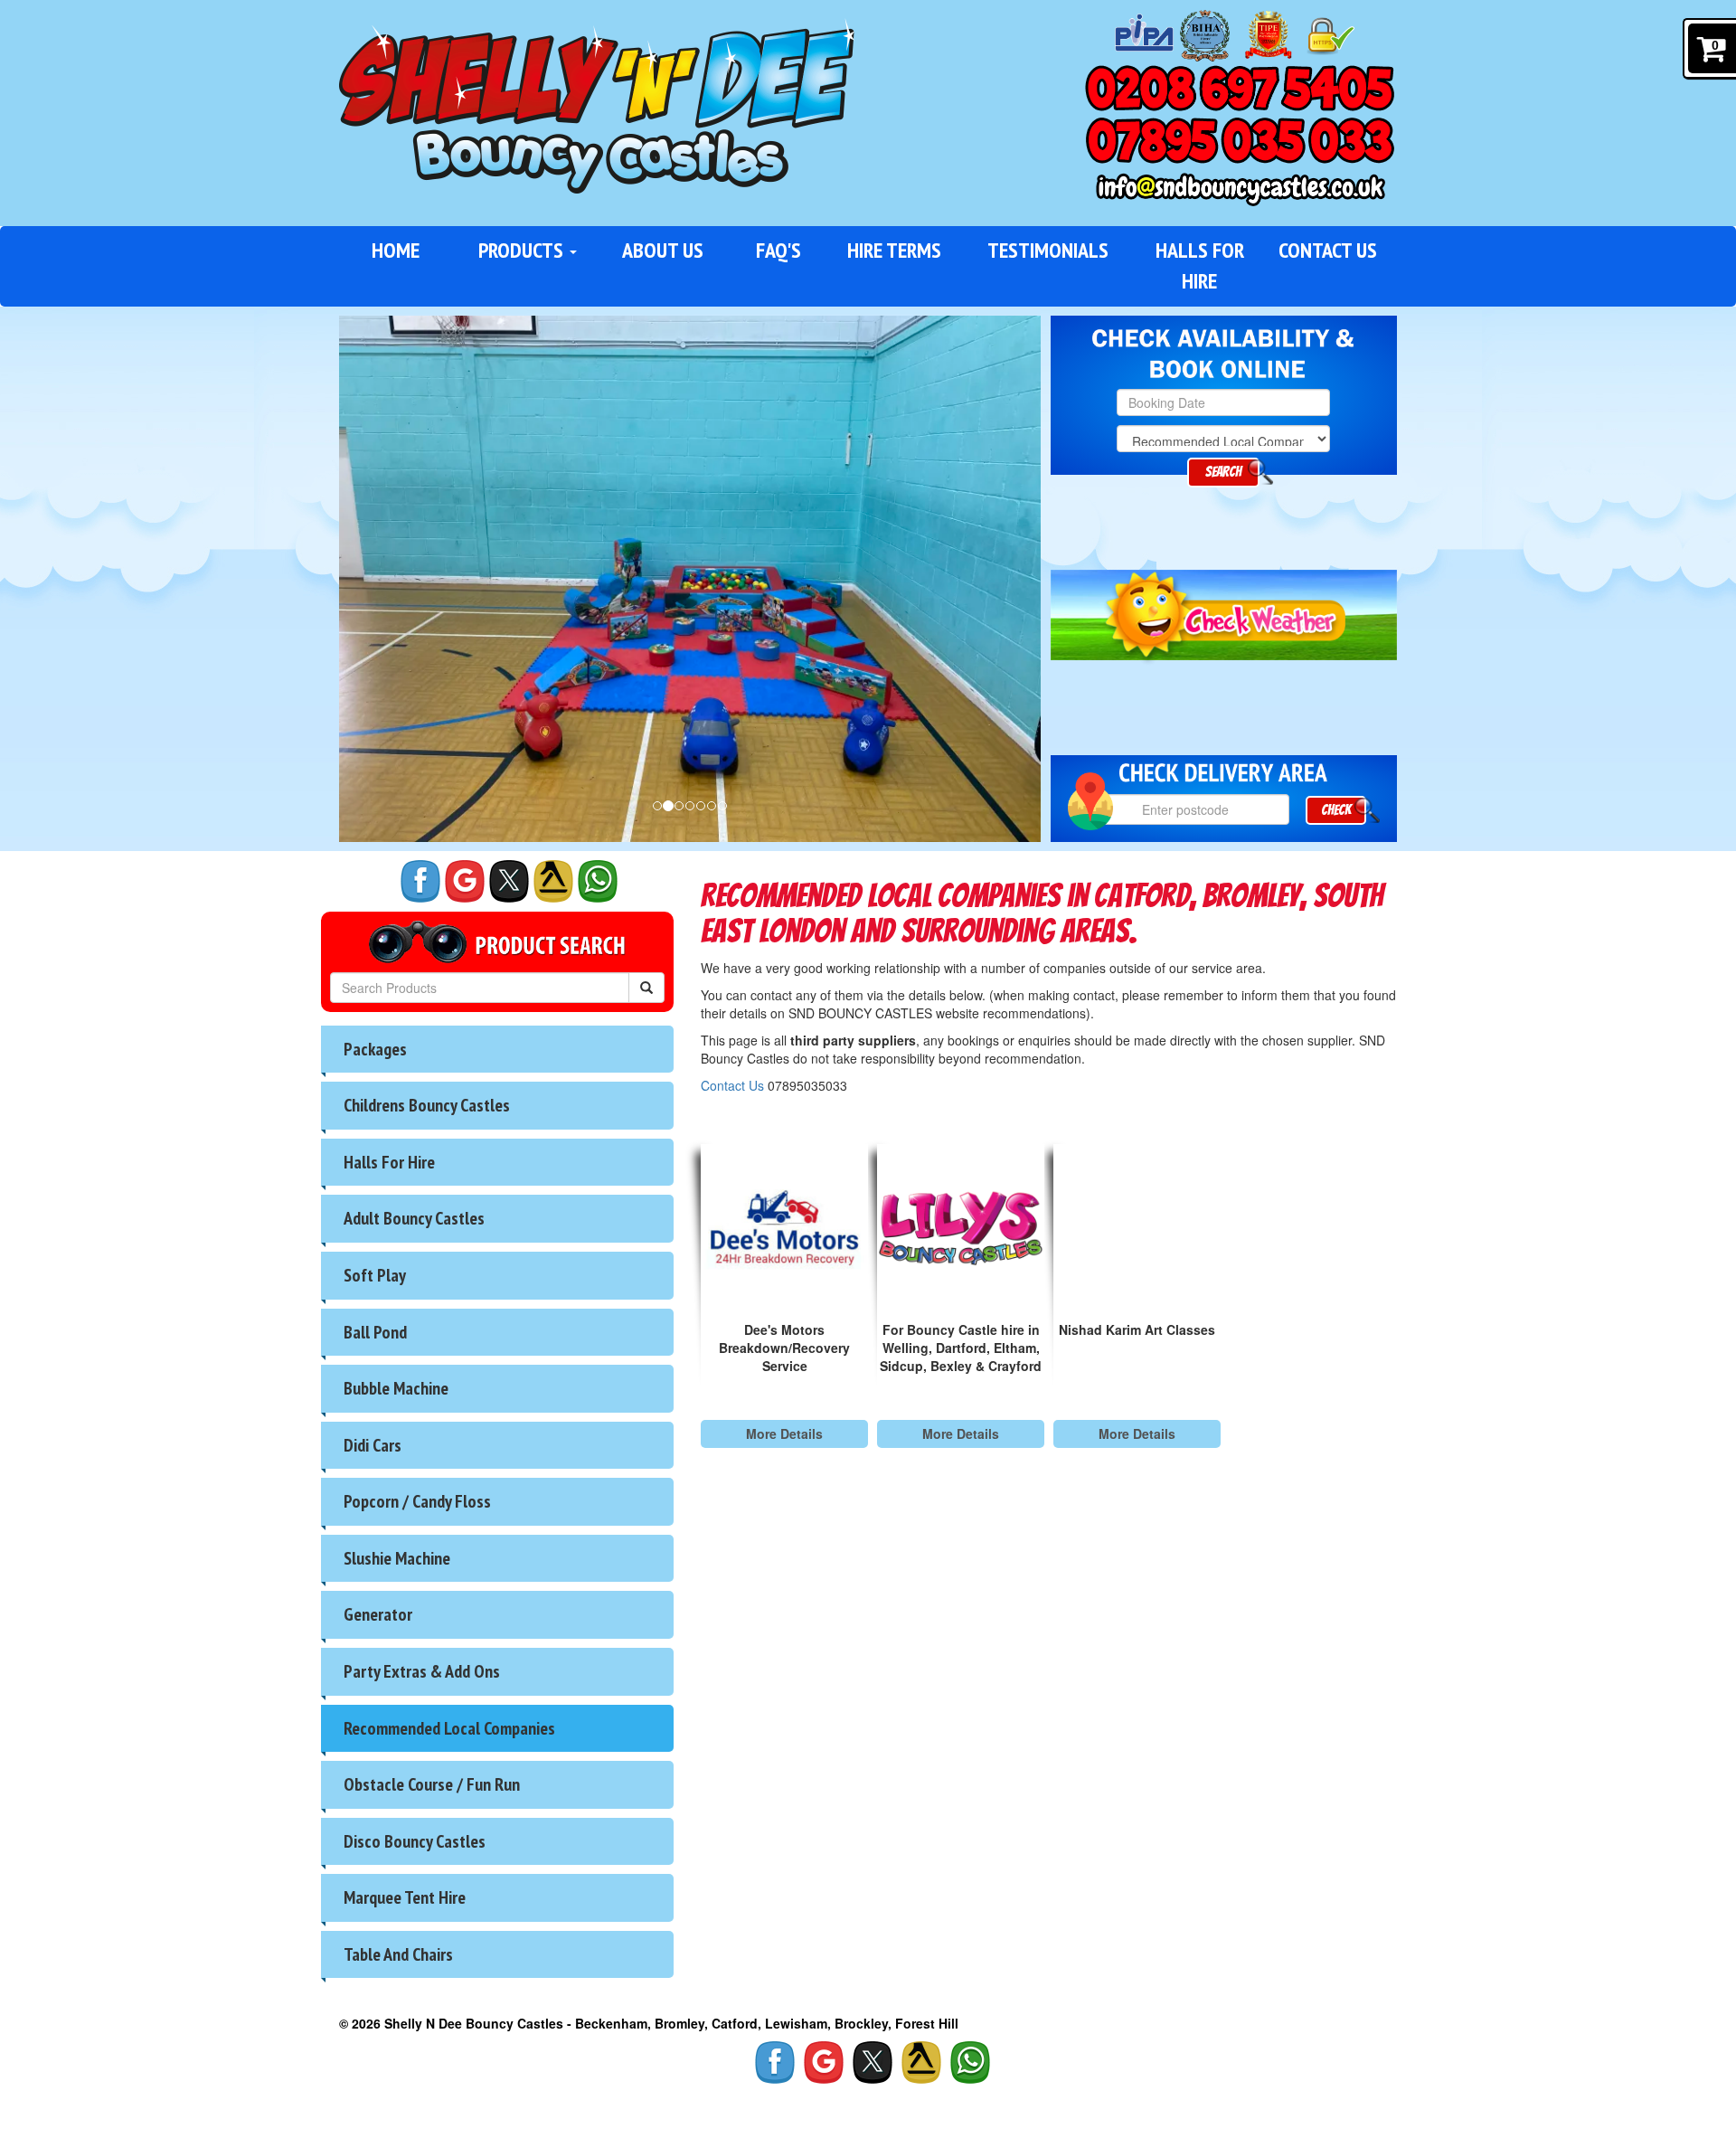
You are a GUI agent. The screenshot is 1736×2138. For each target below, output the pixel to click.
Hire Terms (894, 250)
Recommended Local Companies (449, 1728)
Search (1223, 472)
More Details (784, 1433)
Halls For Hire (1200, 265)
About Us (663, 250)
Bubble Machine (396, 1388)
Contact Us (1328, 250)
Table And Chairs (398, 1954)
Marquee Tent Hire (405, 1897)
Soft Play (375, 1275)
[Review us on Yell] (553, 881)
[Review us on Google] (465, 881)
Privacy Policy (392, 2102)
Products (523, 250)
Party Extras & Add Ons (422, 1671)
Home (396, 250)
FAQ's (778, 250)
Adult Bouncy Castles (414, 1218)
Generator (378, 1614)
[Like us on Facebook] (420, 881)
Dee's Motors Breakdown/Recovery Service (784, 1348)
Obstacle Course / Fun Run (432, 1784)
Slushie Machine (397, 1558)
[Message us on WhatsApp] (598, 881)
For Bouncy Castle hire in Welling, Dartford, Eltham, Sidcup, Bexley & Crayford (961, 1348)
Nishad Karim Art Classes (1137, 1329)
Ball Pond (375, 1332)
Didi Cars (373, 1445)
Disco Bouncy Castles (415, 1841)
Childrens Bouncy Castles (427, 1105)
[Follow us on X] (509, 881)
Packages (375, 1049)
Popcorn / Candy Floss (417, 1501)
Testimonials (1048, 250)
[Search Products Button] (646, 988)
